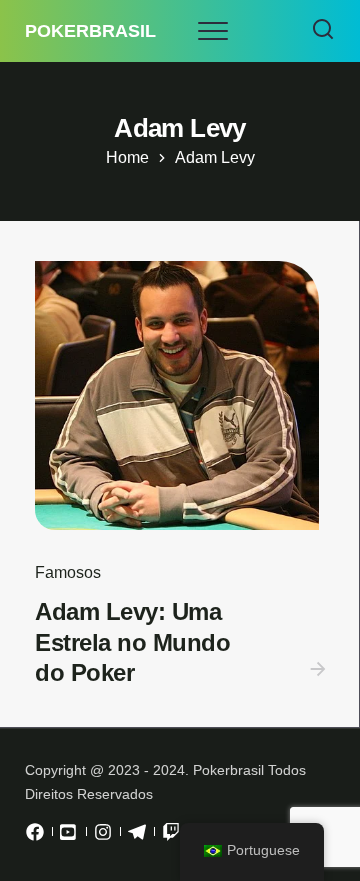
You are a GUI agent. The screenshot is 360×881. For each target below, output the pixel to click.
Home (127, 157)
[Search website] (323, 31)
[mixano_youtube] (69, 837)
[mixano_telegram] (137, 837)
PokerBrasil (90, 31)
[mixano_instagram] (103, 837)
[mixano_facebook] (35, 837)
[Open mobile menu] (213, 31)
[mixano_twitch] (171, 837)
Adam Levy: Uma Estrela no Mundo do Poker (132, 642)
